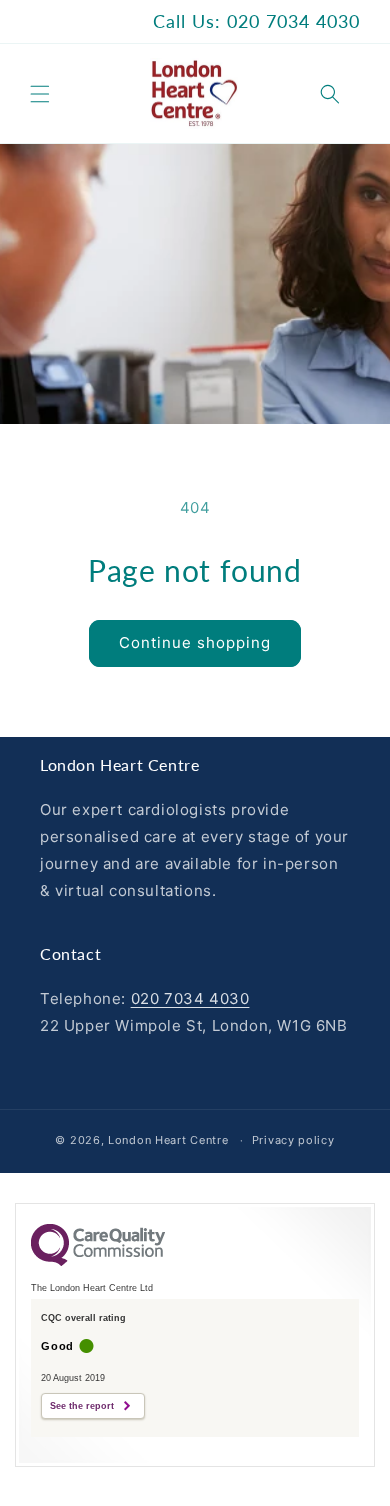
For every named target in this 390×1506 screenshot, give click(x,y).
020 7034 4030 (190, 998)
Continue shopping (195, 642)
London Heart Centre (168, 1140)
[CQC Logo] (98, 1261)
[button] (40, 94)
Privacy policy (293, 1140)
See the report (82, 1406)
